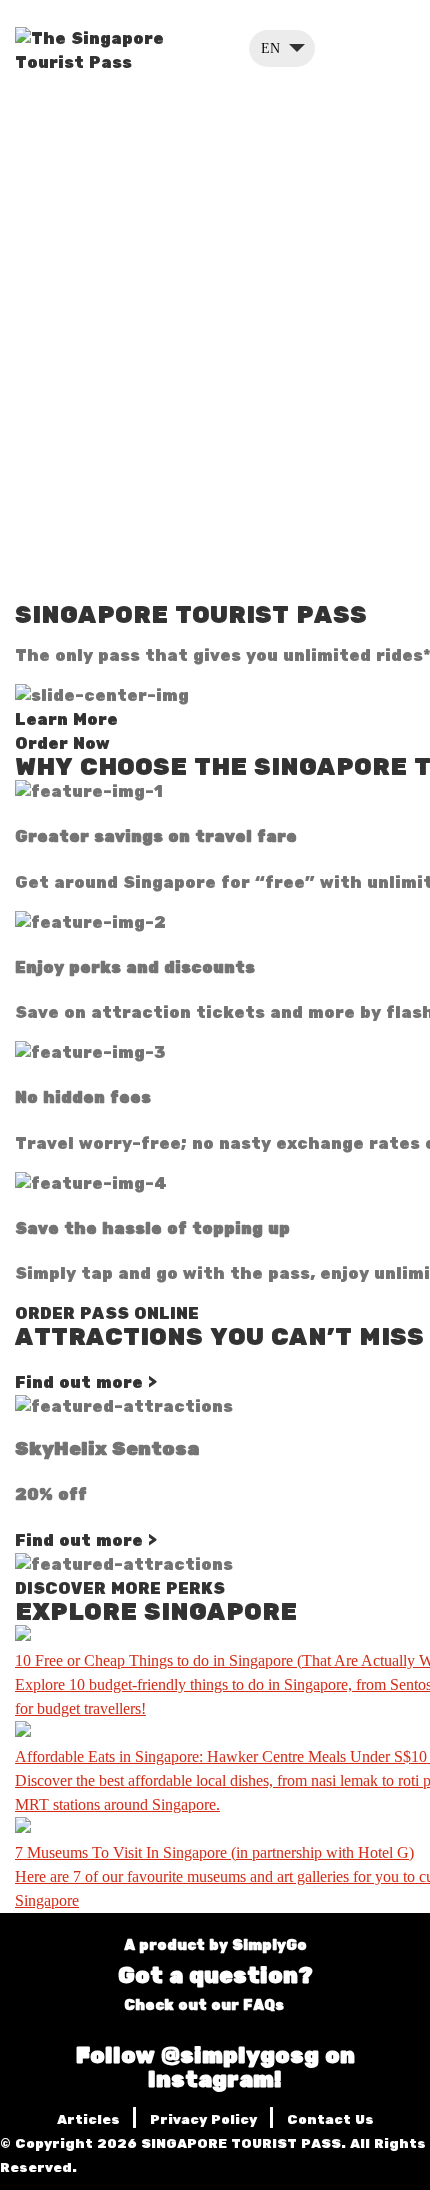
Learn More (69, 720)
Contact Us (330, 2120)
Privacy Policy (205, 2120)
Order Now (65, 744)
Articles (90, 2120)
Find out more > (86, 1383)
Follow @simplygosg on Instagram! (215, 2068)
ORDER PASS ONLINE (107, 1314)
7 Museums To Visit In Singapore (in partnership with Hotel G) (214, 1852)
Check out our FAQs (206, 2005)
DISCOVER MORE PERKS (120, 1589)
